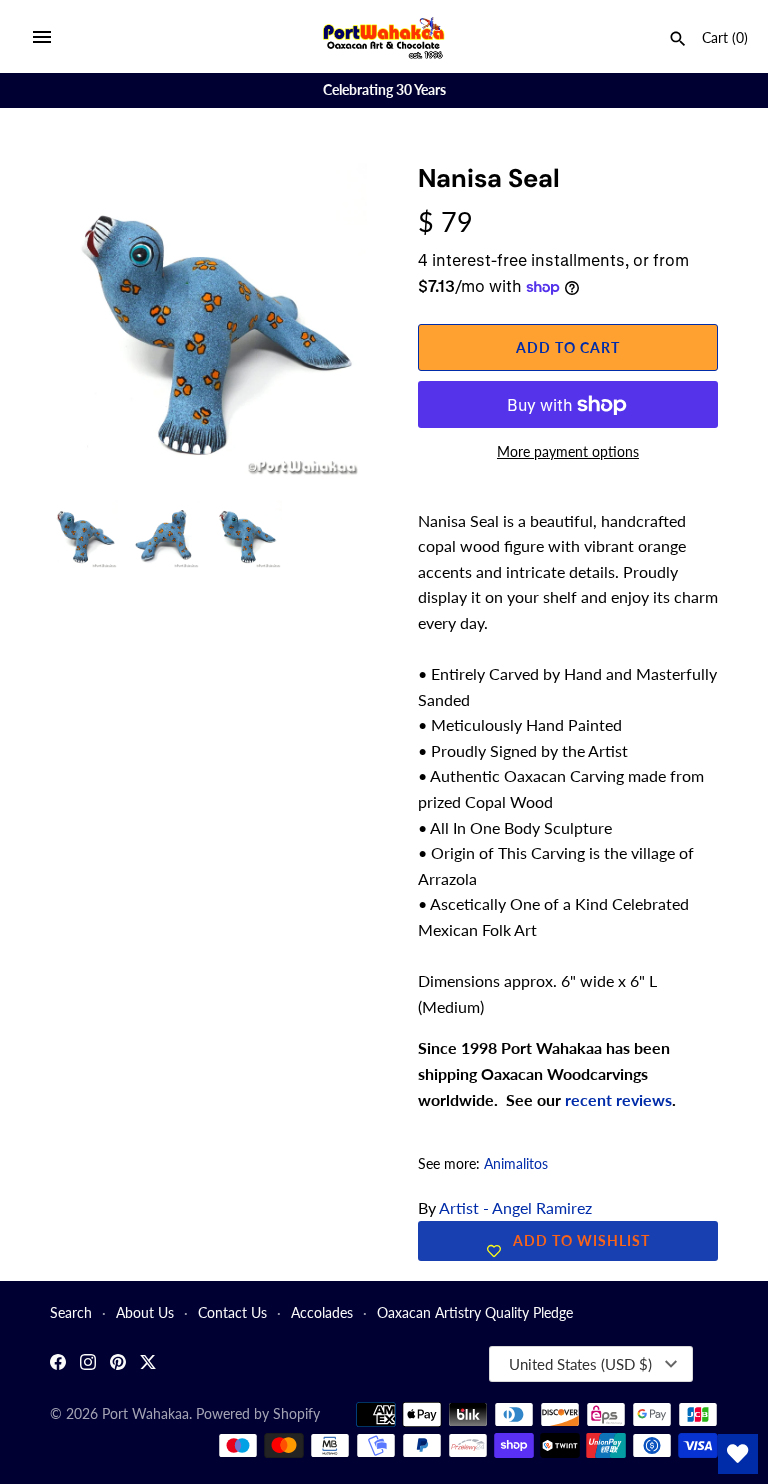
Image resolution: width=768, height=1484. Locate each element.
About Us (145, 1313)
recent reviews (618, 1099)
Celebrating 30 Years (384, 90)
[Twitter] (148, 1364)
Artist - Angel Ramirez (515, 1207)
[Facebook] (58, 1364)
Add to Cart (568, 347)
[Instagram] (88, 1364)
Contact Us (232, 1313)
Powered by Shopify (258, 1414)
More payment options (568, 451)
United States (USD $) (580, 1364)
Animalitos (516, 1164)
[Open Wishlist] (738, 1454)
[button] (325, 203)
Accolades (322, 1313)
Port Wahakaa (145, 1414)
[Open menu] (42, 37)
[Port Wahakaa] (384, 36)
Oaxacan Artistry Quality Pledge (475, 1313)
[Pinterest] (118, 1364)
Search (71, 1313)
